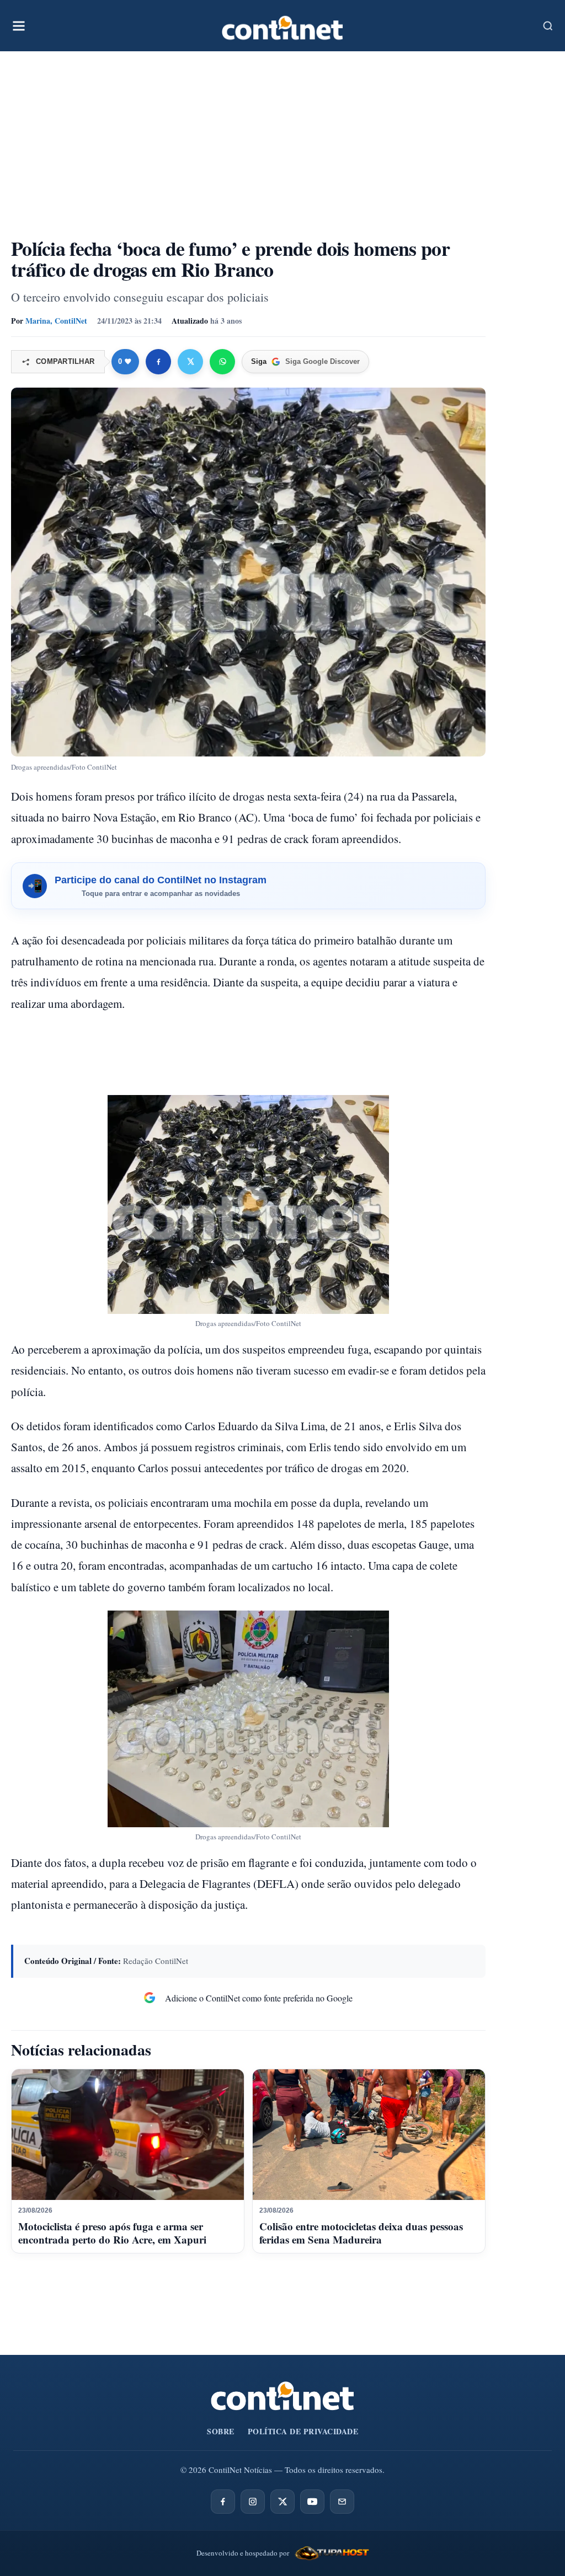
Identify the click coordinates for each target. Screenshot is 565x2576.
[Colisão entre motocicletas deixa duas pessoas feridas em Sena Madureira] (369, 2135)
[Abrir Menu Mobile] (19, 26)
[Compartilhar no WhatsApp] (222, 362)
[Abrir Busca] (548, 26)
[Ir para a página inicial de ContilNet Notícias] (282, 2396)
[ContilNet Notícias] (282, 26)
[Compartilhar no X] (190, 362)
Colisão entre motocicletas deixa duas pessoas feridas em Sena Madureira (361, 2233)
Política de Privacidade (303, 2431)
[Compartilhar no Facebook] (158, 362)
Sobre (221, 2431)
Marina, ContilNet (56, 321)
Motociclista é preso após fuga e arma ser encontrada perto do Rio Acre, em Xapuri (112, 2233)
